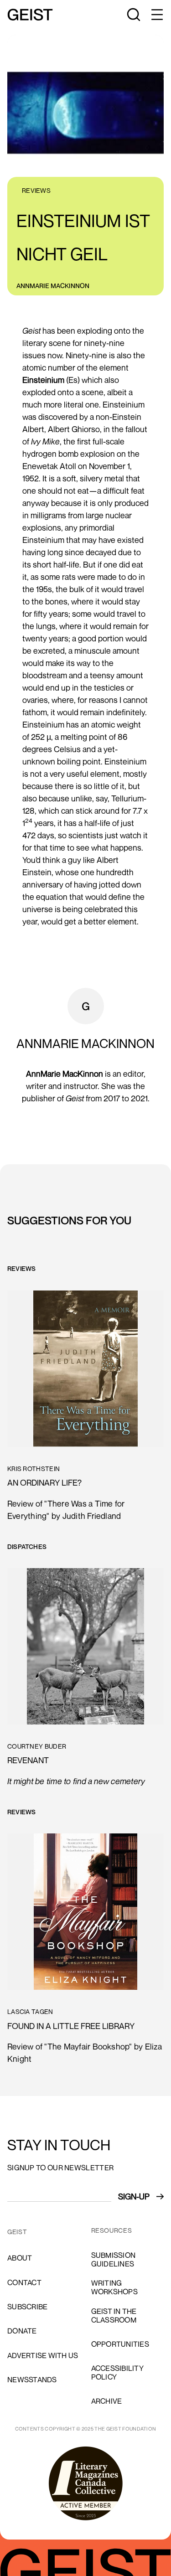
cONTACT (24, 2282)
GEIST (17, 2232)
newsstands (32, 2380)
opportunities (120, 2344)
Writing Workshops (114, 2287)
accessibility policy (117, 2372)
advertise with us (43, 2355)
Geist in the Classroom (114, 2315)
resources (112, 2230)
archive (107, 2401)
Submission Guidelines (114, 2259)
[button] (156, 15)
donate (22, 2331)
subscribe (27, 2307)
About (20, 2258)
